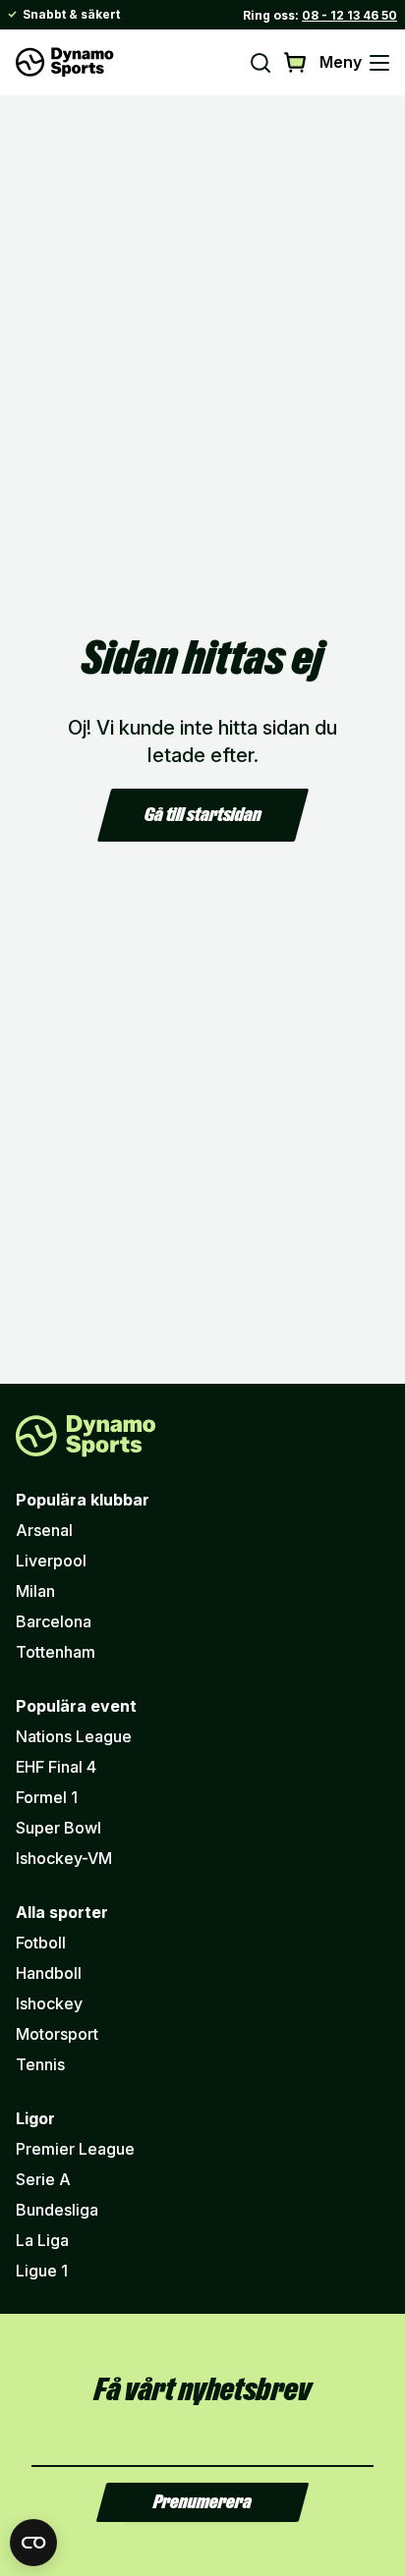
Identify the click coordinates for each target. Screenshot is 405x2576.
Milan (35, 1591)
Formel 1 (47, 1797)
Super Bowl (58, 1828)
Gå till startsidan (203, 815)
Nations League (74, 1736)
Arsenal (44, 1530)
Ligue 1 (42, 2271)
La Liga (42, 2240)
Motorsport (57, 2034)
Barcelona (54, 1621)
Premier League (75, 2149)
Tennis (40, 2064)
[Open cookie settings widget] (33, 2543)
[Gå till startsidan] (65, 62)
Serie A (43, 2179)
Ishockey (49, 2003)
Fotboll (41, 1943)
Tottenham (56, 1652)
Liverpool (51, 1561)
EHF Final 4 (56, 1767)
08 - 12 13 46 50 (349, 15)
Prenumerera (202, 2502)
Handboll (49, 1973)
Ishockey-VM (64, 1858)
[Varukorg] (296, 63)
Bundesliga (57, 2210)
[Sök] (260, 63)
